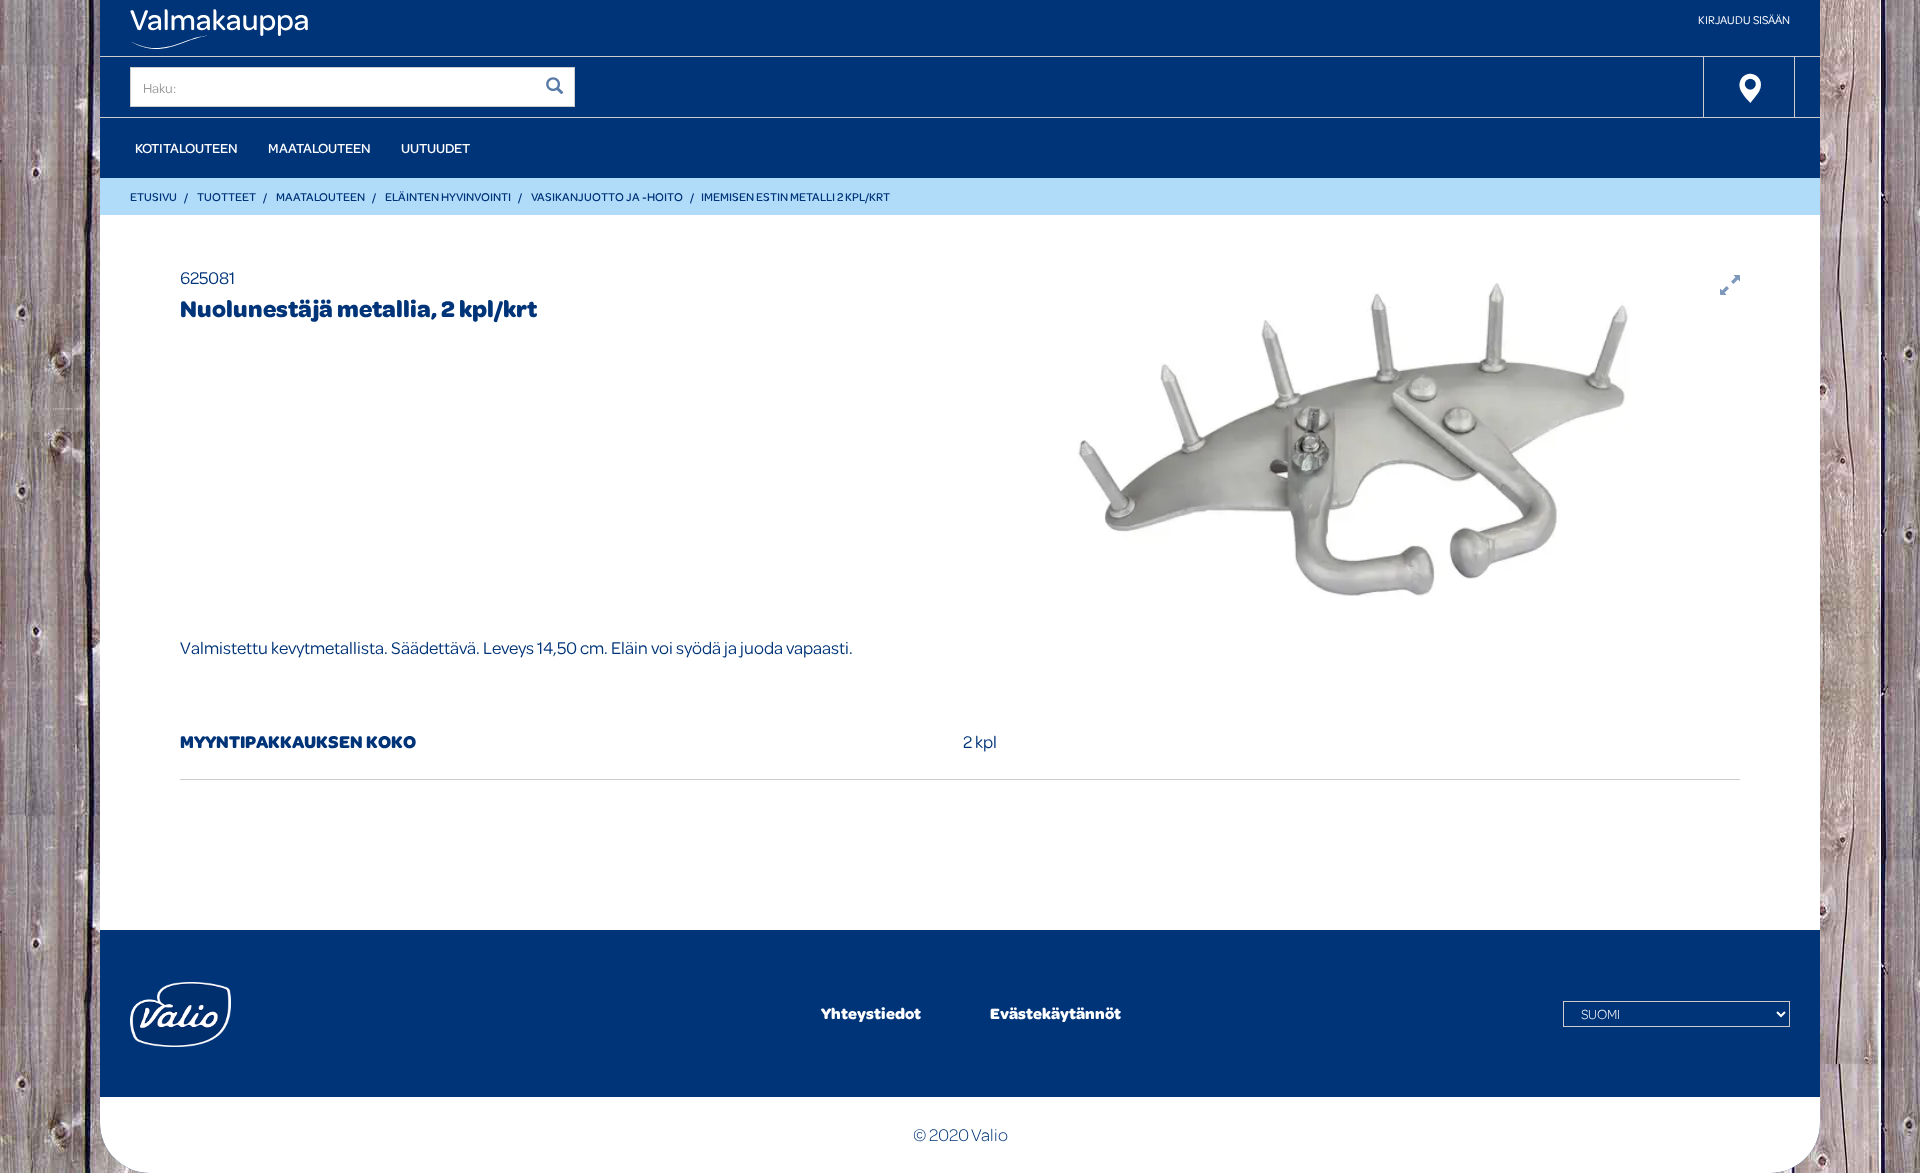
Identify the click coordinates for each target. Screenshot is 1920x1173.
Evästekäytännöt (1055, 1013)
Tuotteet (226, 196)
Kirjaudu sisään (1744, 19)
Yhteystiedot (871, 1013)
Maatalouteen (319, 147)
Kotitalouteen (186, 147)
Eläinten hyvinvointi (448, 196)
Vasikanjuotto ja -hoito (607, 196)
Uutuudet (435, 147)
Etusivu (153, 196)
